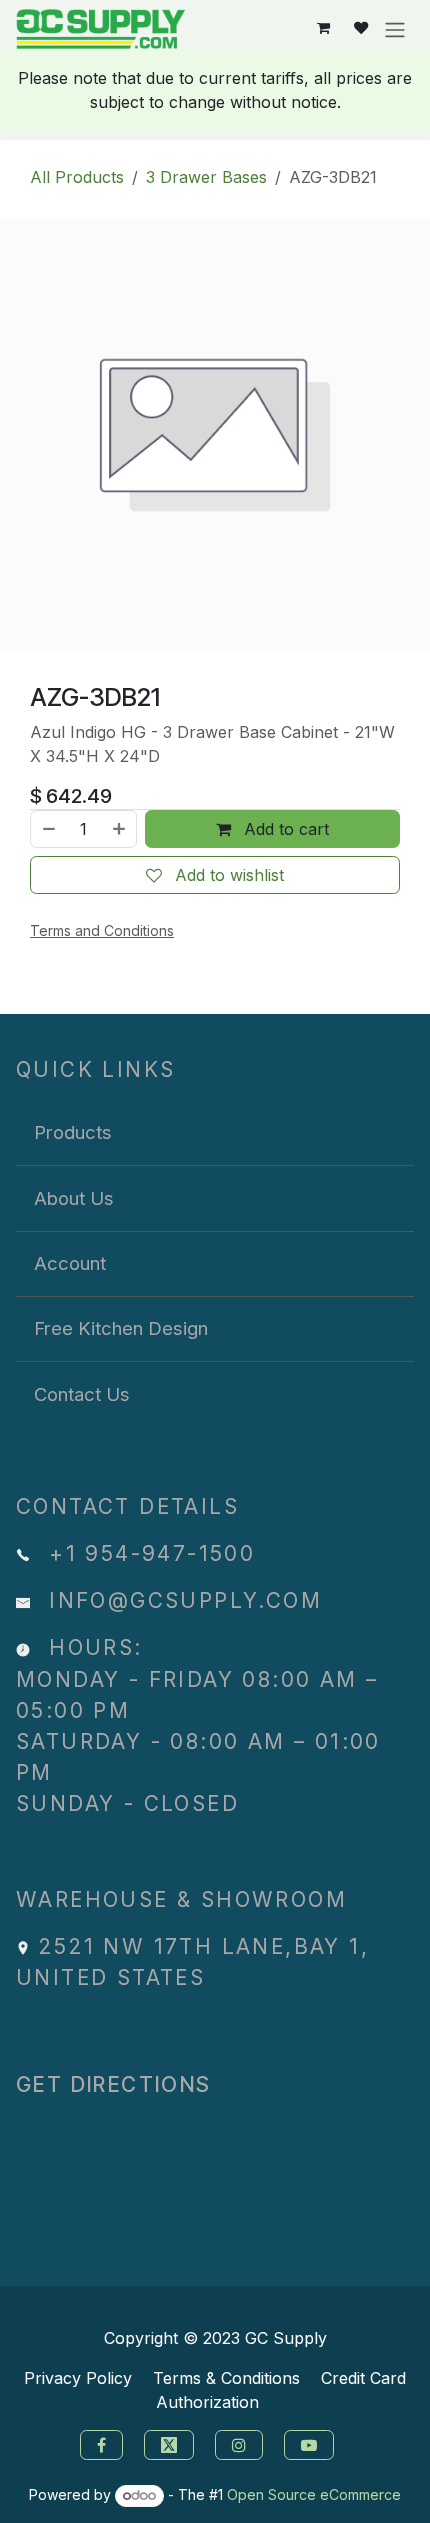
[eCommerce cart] (323, 28)
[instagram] (241, 2443)
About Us (74, 1198)
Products (73, 1132)
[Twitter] (171, 2443)
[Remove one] (48, 829)
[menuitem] (215, 1133)
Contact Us (82, 1394)
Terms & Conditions (226, 2378)
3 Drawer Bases (206, 177)
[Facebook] (99, 2443)
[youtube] (311, 2443)
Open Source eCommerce (314, 2494)
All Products (77, 177)
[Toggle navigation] (395, 29)
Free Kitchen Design (121, 1328)
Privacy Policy (78, 2378)
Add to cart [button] (284, 829)
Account (70, 1263)
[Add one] (120, 829)
